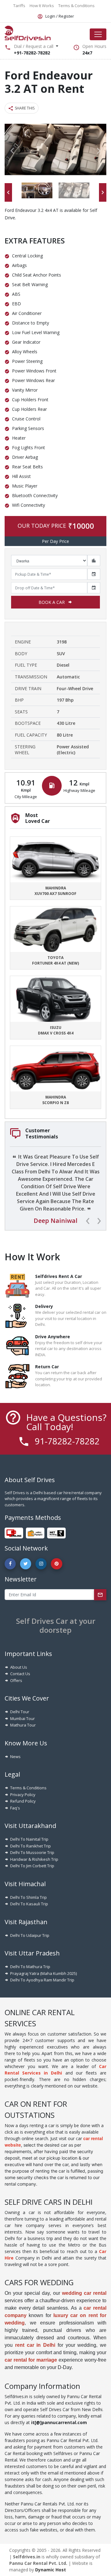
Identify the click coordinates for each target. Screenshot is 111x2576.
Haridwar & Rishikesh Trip (34, 1859)
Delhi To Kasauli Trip (29, 1904)
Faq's (15, 1808)
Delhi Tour (20, 1712)
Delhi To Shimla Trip (29, 1897)
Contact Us (20, 1674)
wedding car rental (84, 2293)
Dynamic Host (51, 2570)
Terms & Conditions (28, 1788)
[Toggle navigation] (98, 34)
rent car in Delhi (35, 2345)
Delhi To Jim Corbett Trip (32, 1866)
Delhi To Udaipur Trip (30, 1935)
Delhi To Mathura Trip (30, 1967)
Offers (16, 1680)
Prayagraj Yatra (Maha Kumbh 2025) (43, 1973)
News (15, 1757)
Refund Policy (23, 1801)
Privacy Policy (23, 1795)
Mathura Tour (23, 1725)
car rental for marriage (31, 2360)
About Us (19, 1667)
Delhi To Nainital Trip (29, 1839)
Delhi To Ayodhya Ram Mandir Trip (42, 1980)
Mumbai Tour (23, 1718)
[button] (12, 151)
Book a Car (52, 602)
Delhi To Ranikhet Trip (31, 1846)
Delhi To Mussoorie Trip (32, 1852)
